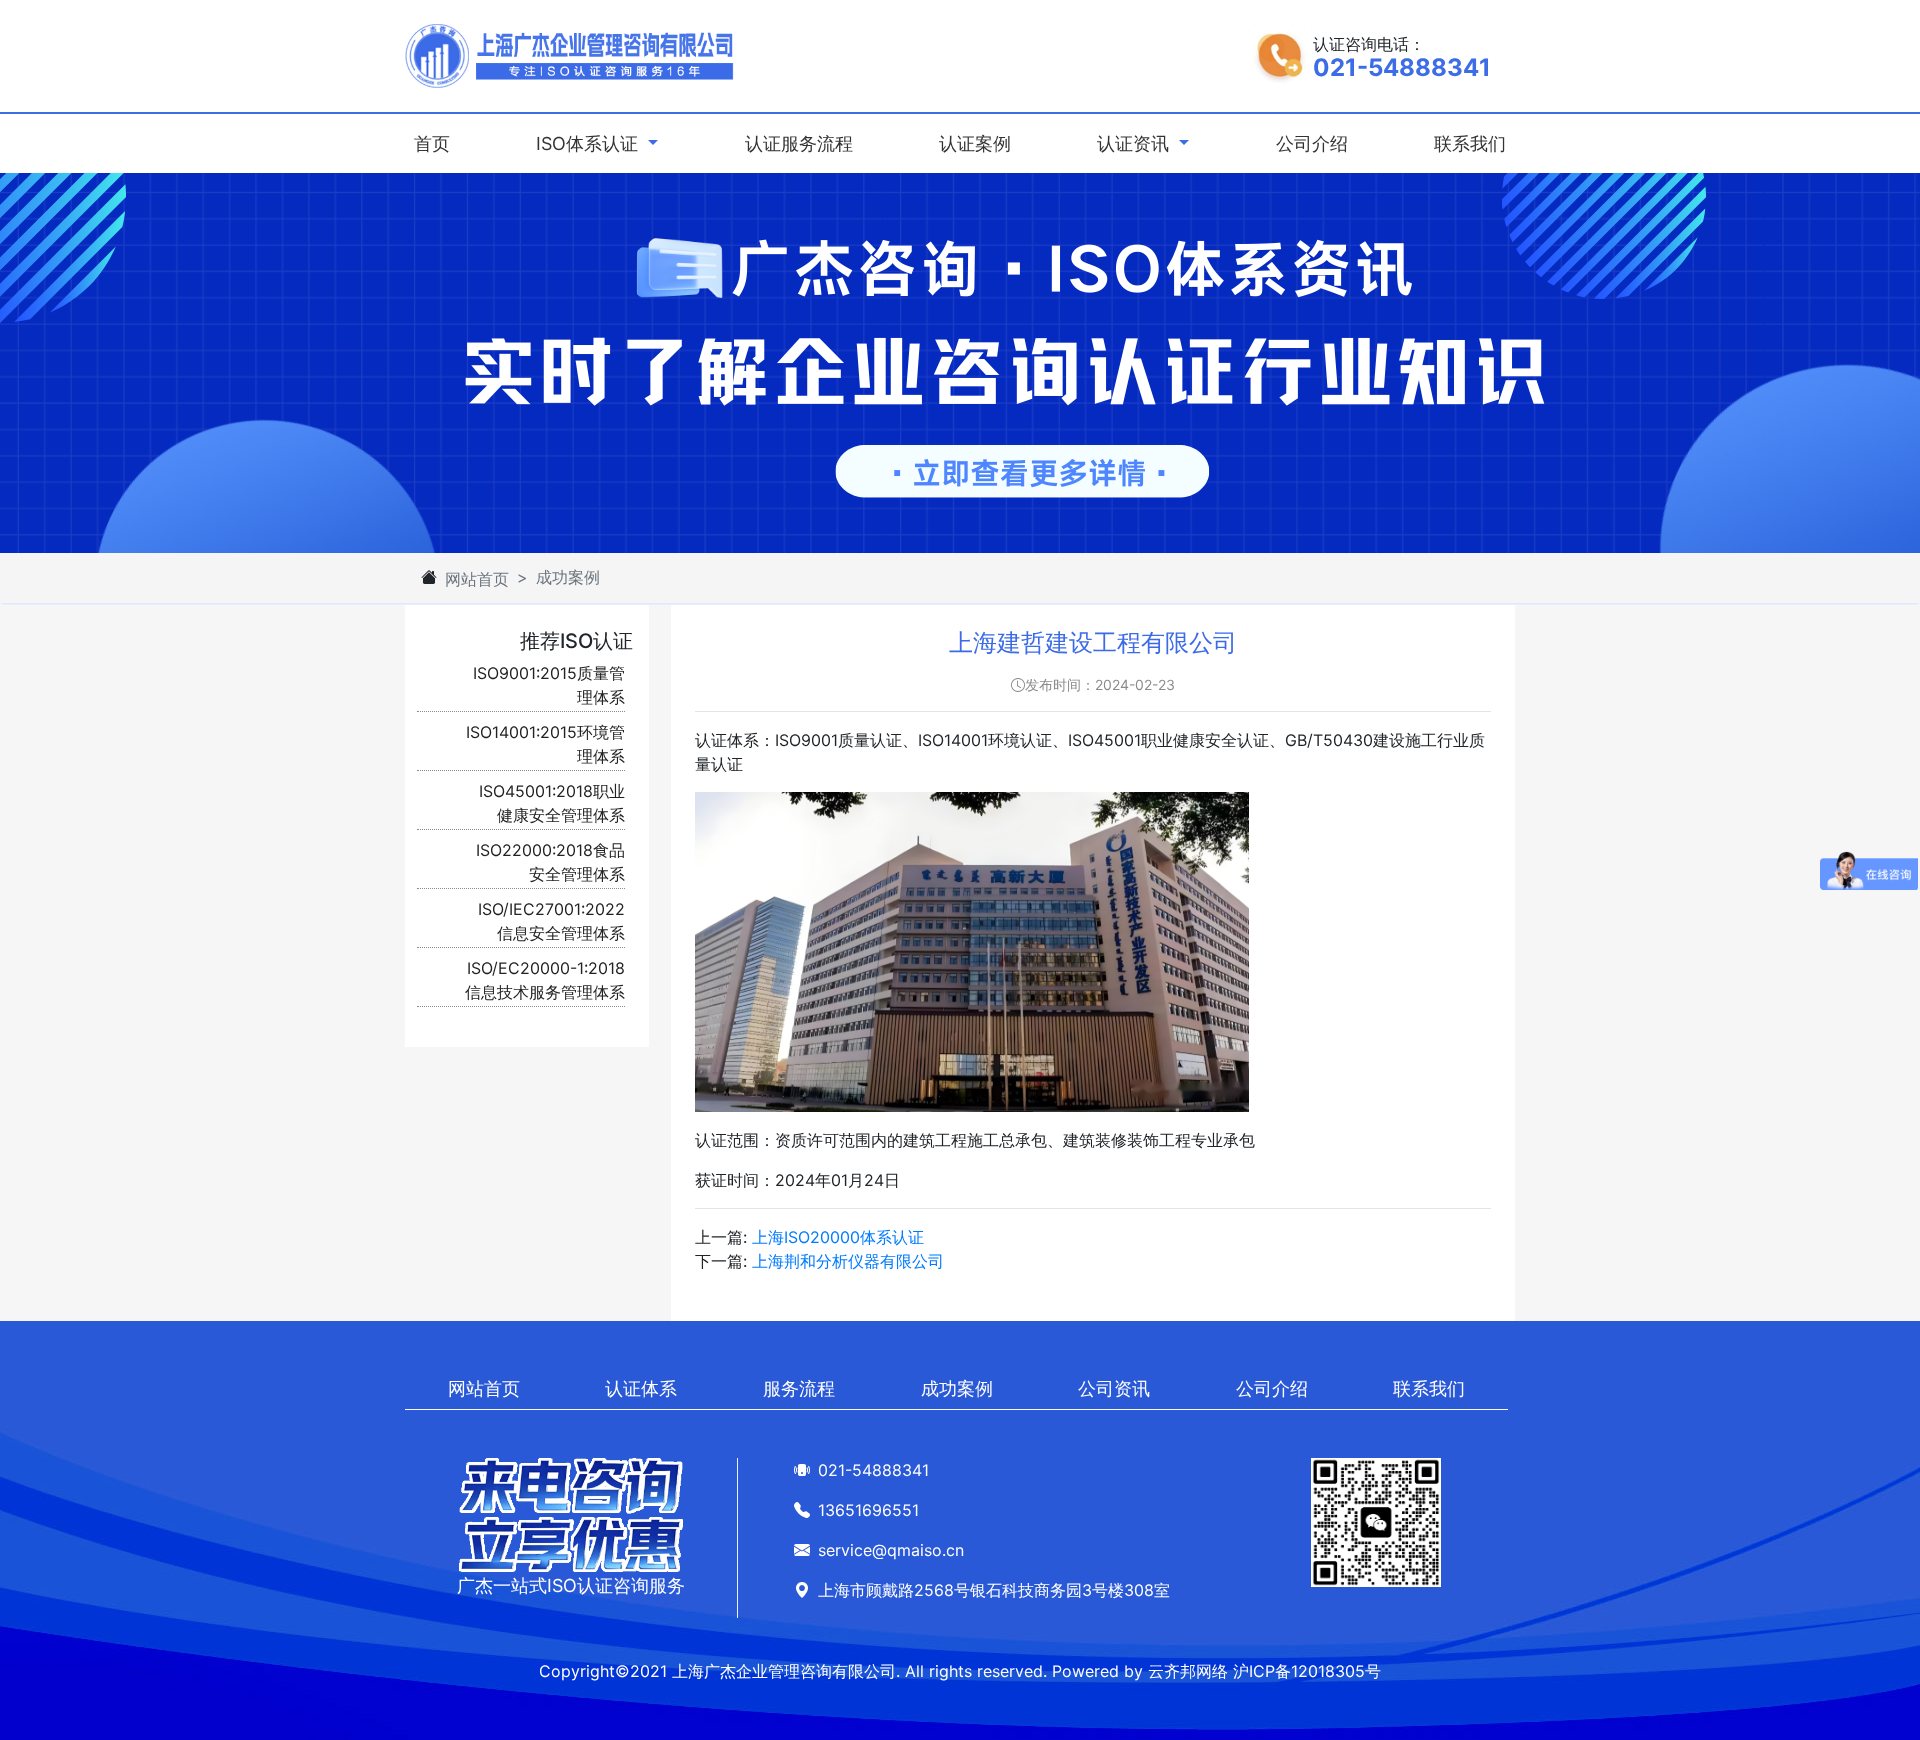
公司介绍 (1312, 143)
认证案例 (975, 143)
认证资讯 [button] (1135, 143)
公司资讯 (1114, 1388)
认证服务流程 (799, 143)
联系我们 (1470, 143)
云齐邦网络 (1188, 1671)
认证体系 (641, 1388)
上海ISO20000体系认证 (838, 1237)
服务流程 (799, 1388)
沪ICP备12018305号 (1307, 1671)
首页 (436, 143)
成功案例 (957, 1388)
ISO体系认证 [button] (589, 143)
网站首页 (477, 579)
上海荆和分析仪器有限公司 (848, 1261)
